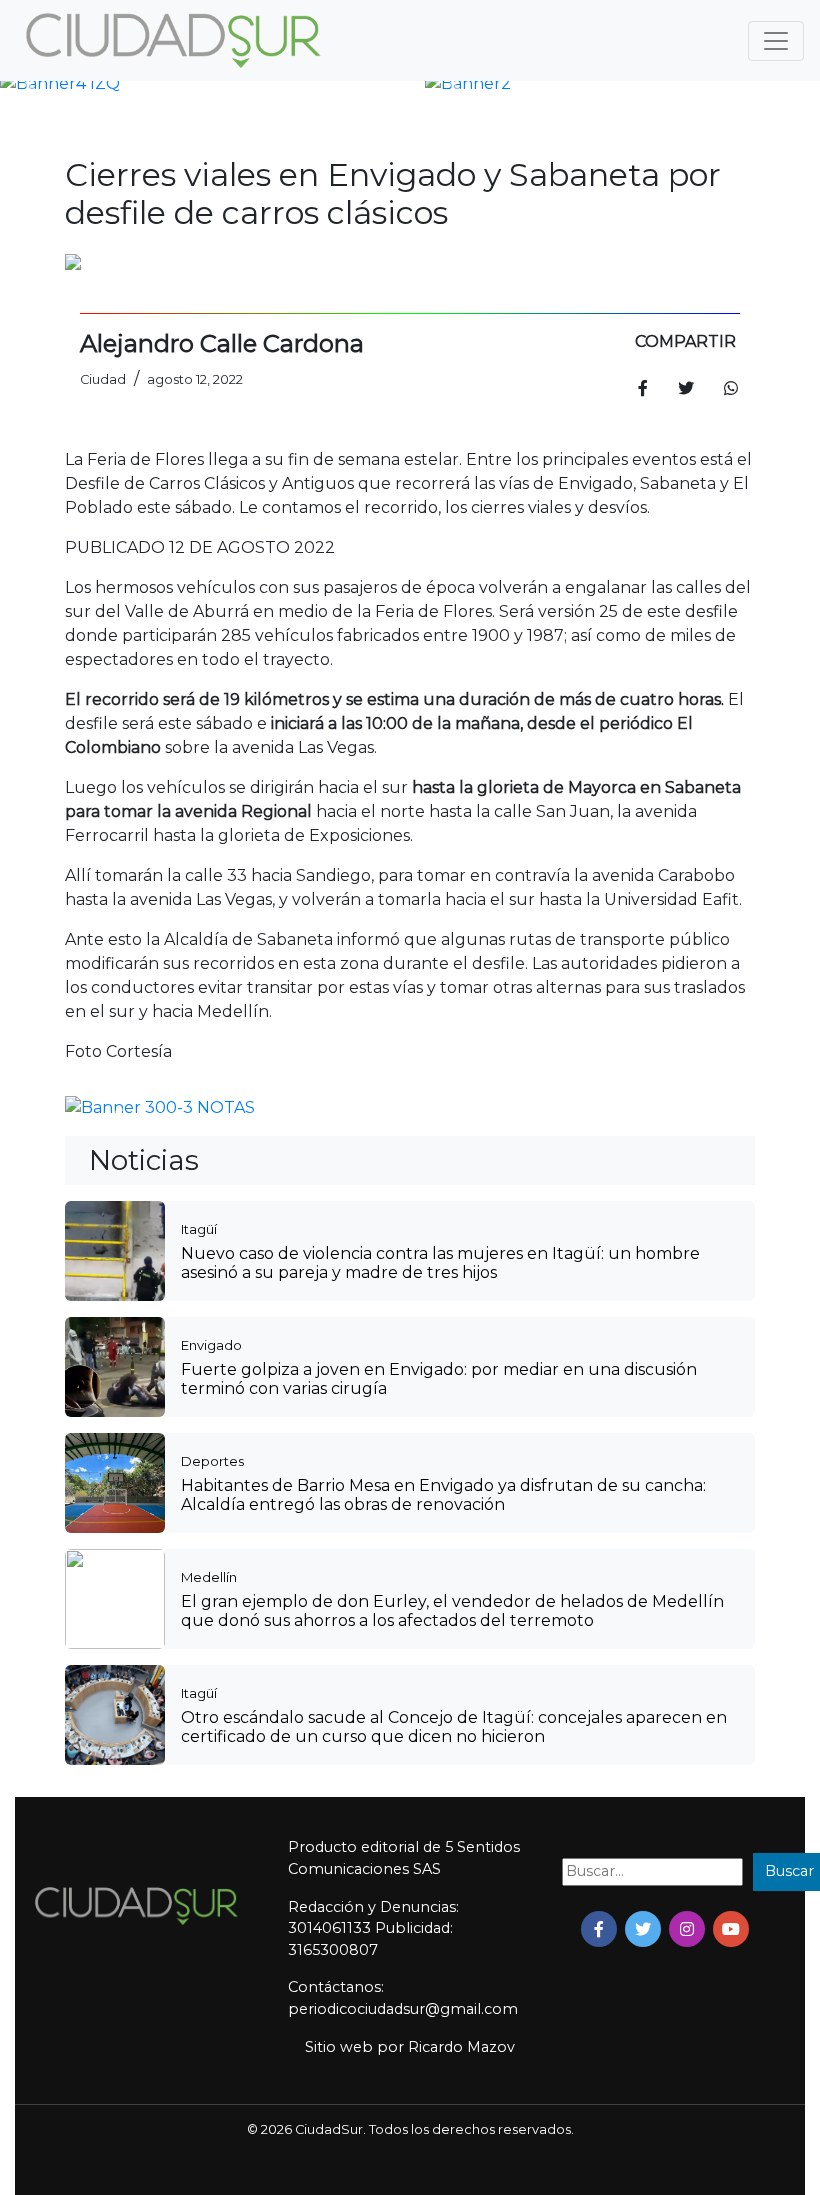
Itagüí (199, 1229)
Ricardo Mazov (461, 2047)
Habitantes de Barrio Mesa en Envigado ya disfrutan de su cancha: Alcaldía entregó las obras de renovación (443, 1495)
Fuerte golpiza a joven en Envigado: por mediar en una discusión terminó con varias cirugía (439, 1379)
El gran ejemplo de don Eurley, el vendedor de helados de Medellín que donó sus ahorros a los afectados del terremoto (452, 1611)
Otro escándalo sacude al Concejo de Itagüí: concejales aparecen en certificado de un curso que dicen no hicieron (454, 1727)
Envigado (211, 1345)
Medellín (209, 1577)
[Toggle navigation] (776, 41)
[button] (29, 84)
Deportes (212, 1461)
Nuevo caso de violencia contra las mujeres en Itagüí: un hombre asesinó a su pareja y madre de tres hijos (440, 1263)
